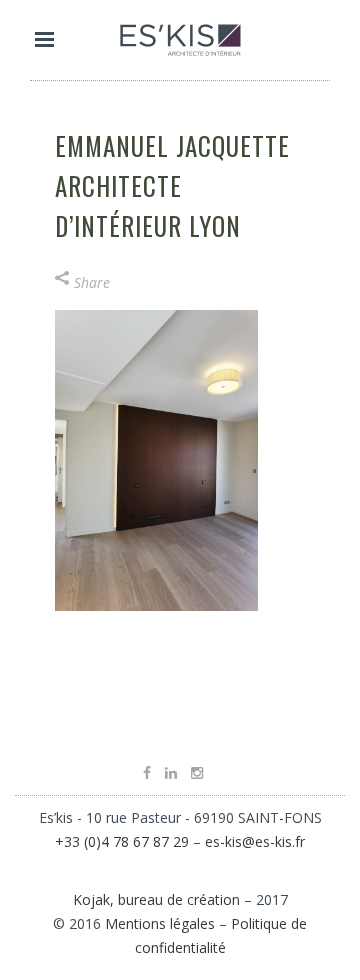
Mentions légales (160, 923)
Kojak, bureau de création (158, 899)
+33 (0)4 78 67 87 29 (122, 841)
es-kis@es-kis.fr (255, 841)
